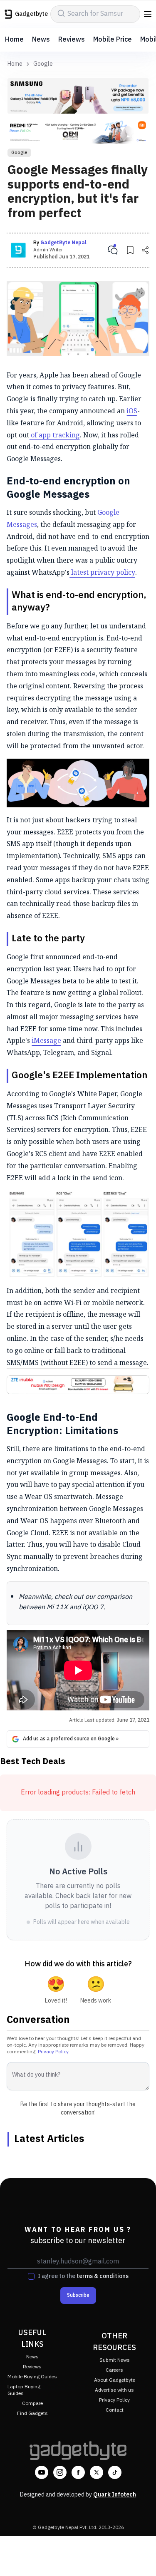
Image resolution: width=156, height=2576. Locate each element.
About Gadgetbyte (115, 2380)
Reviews (72, 40)
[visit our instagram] (60, 2472)
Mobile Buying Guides (32, 2377)
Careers (114, 2370)
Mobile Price (113, 40)
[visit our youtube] (42, 2472)
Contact (115, 2410)
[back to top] (141, 2558)
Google (43, 64)
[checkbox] (31, 2276)
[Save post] (130, 250)
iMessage (46, 1040)
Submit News (115, 2360)
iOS (132, 411)
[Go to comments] (113, 250)
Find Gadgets (32, 2413)
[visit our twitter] (97, 2472)
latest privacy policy (102, 572)
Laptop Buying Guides (24, 2390)
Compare (32, 2404)
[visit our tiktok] (115, 2472)
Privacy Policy (53, 2052)
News (41, 40)
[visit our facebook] (78, 2472)
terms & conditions (103, 2276)
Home (14, 40)
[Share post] (145, 250)
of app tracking (54, 435)
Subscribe (78, 2295)
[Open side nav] (148, 14)
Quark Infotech (115, 2495)
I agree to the (83, 2276)
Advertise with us (114, 2390)
